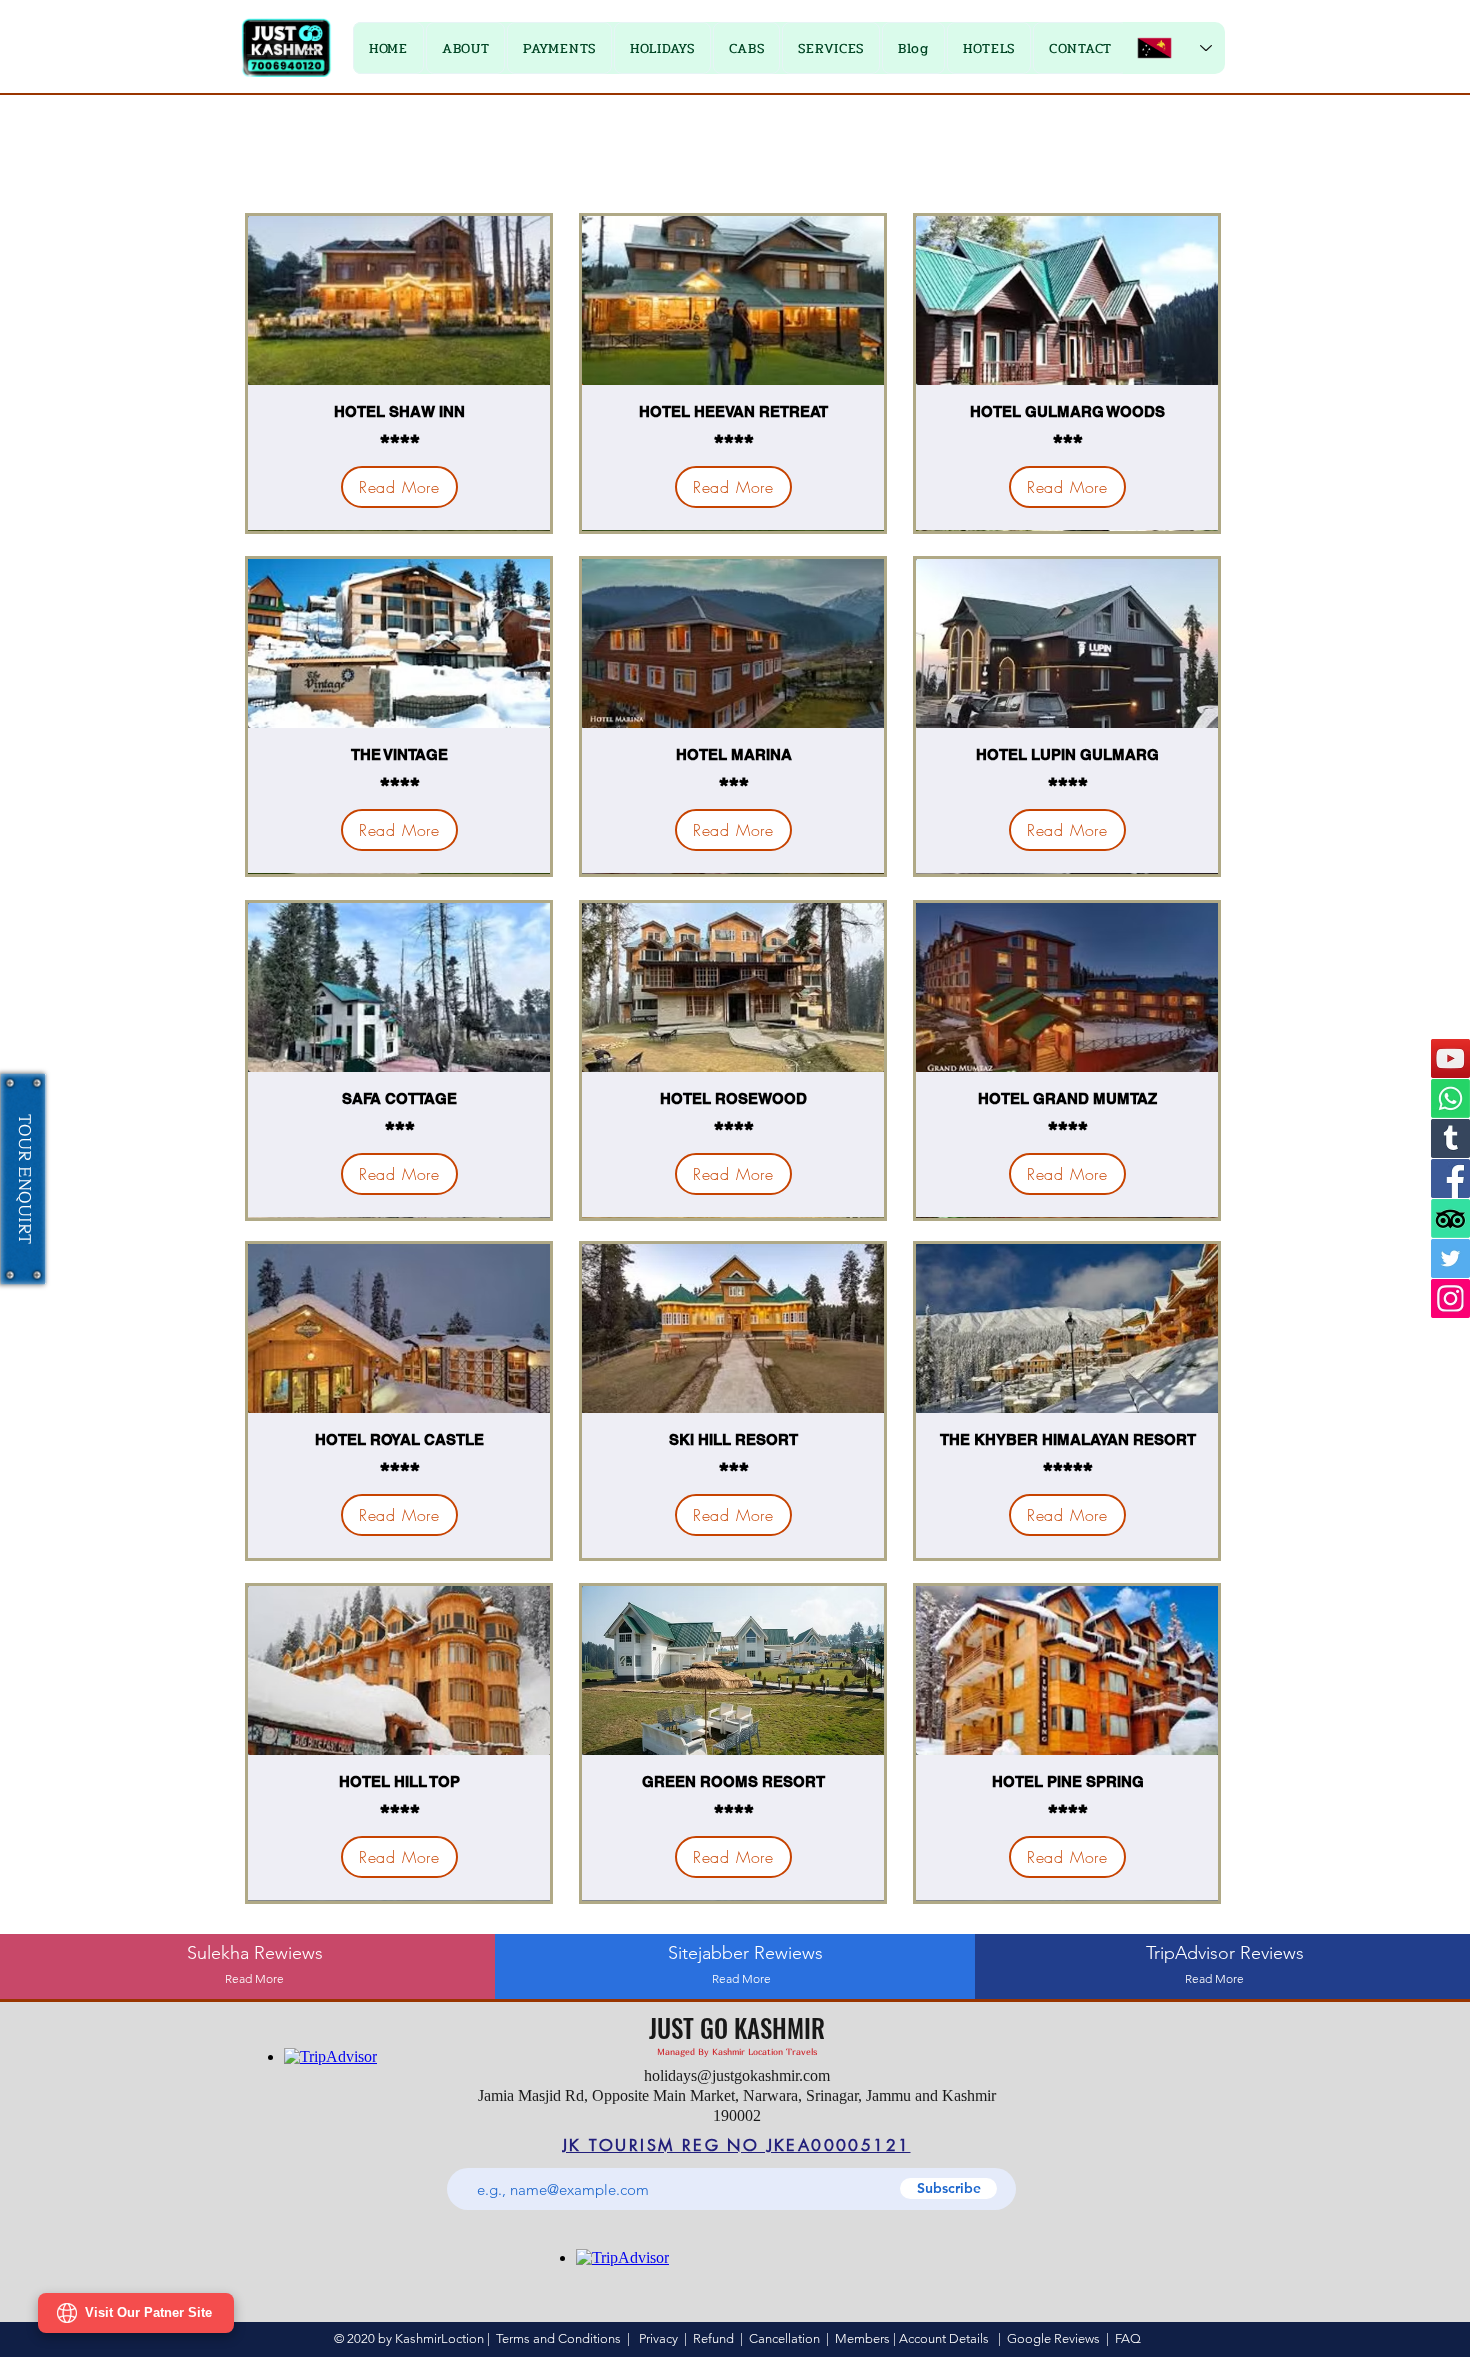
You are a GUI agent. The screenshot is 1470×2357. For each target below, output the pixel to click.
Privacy (658, 2338)
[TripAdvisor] (1450, 1218)
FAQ (1128, 2338)
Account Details (944, 2338)
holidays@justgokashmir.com (737, 2075)
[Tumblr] (1450, 1138)
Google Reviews (1053, 2338)
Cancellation (784, 2338)
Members (862, 2338)
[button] (559, 48)
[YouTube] (1450, 1058)
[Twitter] (1450, 1258)
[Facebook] (1450, 1178)
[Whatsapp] (1450, 1098)
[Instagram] (1450, 1298)
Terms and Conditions (558, 2338)
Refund (716, 2338)
